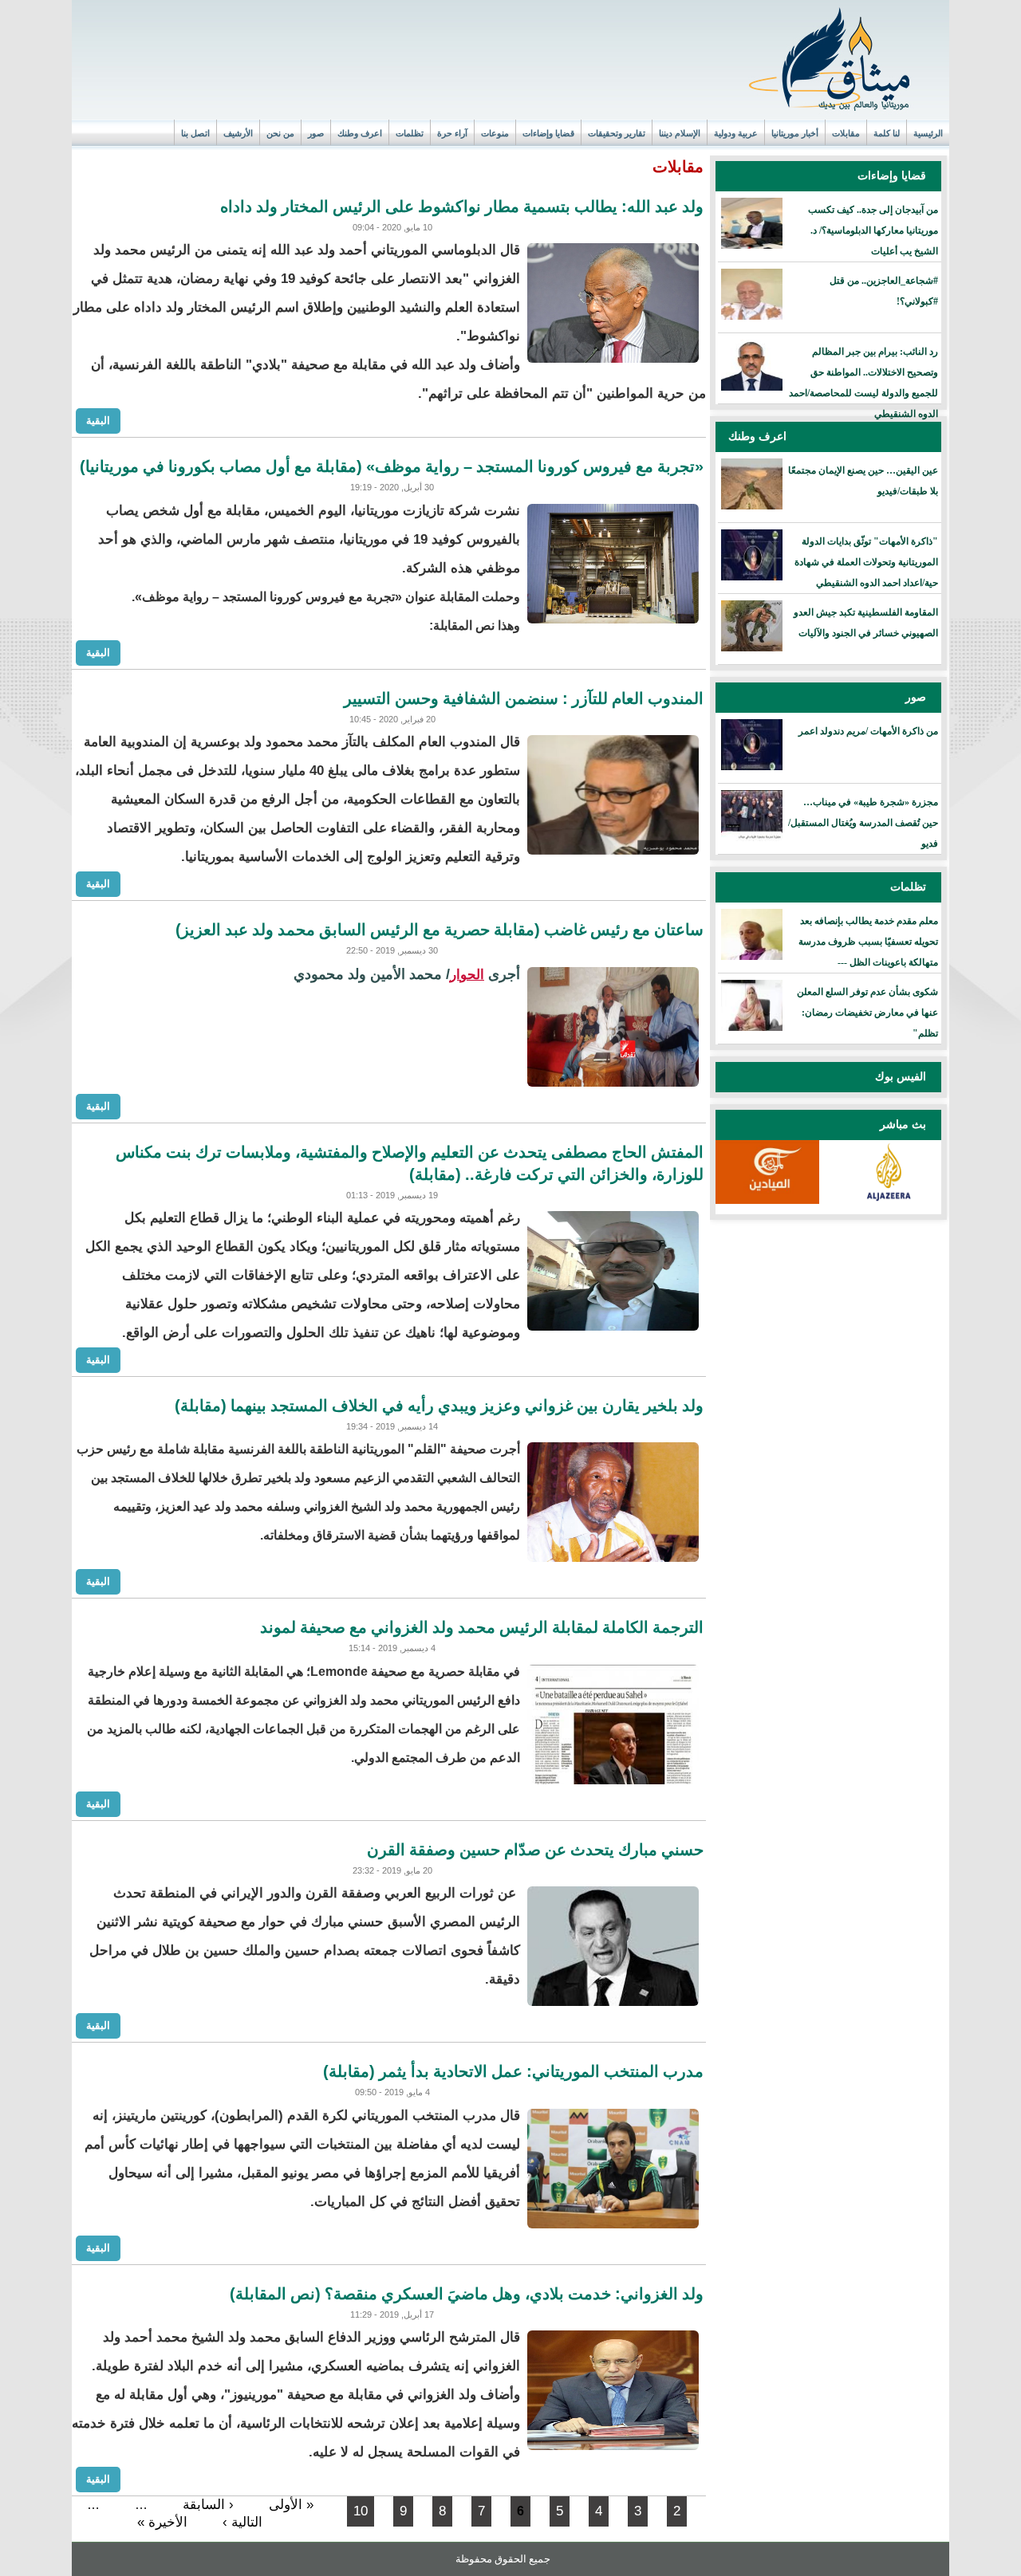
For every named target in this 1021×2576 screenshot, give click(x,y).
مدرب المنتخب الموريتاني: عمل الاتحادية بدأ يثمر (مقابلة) (513, 2071)
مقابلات (846, 133)
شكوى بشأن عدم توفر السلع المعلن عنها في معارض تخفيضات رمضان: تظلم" (867, 1013)
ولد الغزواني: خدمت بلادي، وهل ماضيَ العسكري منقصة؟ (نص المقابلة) (467, 2294)
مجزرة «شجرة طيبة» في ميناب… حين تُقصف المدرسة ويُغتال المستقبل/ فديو (863, 823)
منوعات (495, 133)
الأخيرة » (162, 2522)
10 (361, 2511)
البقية (98, 420)
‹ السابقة (208, 2505)
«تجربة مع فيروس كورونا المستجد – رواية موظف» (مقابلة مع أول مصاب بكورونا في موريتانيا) (392, 466)
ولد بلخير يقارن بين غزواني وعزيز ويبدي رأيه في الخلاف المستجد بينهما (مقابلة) (439, 1406)
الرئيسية (928, 133)
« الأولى (291, 2505)
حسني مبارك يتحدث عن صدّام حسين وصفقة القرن (535, 1850)
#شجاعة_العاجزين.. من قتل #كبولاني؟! (884, 291)
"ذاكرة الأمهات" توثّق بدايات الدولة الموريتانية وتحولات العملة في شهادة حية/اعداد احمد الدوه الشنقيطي (866, 562)
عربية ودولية (736, 133)
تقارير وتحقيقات (617, 133)
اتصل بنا (195, 133)
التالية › (242, 2522)
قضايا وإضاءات (548, 133)
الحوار (467, 975)
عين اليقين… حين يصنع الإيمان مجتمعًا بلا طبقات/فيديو (863, 481)
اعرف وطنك (360, 133)
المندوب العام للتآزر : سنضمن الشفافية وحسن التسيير (524, 698)
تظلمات (410, 133)
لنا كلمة (887, 133)
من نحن (280, 133)
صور (316, 133)
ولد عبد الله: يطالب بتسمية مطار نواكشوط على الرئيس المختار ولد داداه (462, 206)
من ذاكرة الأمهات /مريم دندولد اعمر (868, 731)
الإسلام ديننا (680, 133)
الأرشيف (238, 133)
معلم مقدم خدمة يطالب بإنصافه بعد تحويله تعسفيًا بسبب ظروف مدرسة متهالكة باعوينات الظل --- (868, 942)
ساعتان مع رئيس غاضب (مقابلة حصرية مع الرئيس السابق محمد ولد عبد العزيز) (440, 930)
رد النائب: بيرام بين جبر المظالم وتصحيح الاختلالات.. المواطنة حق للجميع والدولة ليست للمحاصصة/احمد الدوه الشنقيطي (863, 383)
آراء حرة (452, 133)
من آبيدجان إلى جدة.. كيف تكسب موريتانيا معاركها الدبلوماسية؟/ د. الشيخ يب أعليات (873, 230)
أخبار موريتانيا (795, 133)
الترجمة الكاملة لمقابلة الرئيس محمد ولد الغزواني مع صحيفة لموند (482, 1627)
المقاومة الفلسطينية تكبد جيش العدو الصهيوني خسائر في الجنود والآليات (866, 623)
